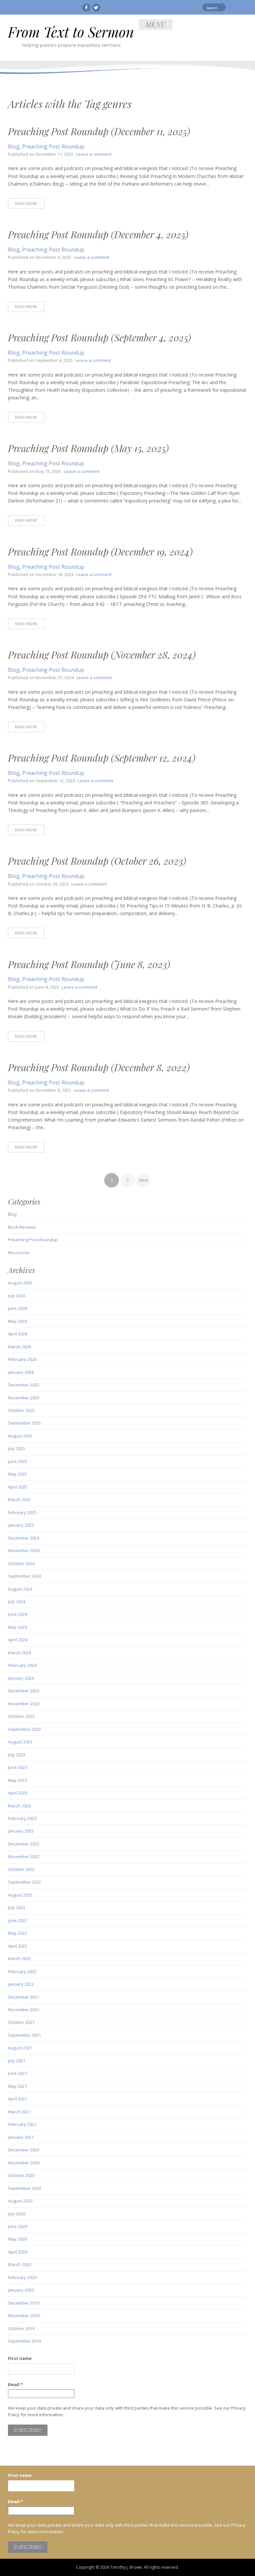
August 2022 (20, 1895)
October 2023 (21, 1716)
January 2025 (21, 1525)
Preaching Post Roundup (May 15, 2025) (88, 448)
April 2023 (18, 1793)
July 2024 (17, 1602)
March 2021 (19, 2112)
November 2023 (24, 1704)
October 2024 (21, 1563)
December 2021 (24, 1997)
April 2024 (18, 1640)
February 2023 (22, 1818)
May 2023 (17, 1780)
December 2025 (24, 1385)
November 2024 (24, 1551)
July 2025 (17, 1448)
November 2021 (24, 2010)
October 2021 (21, 2022)
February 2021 (22, 2124)
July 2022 (17, 1907)
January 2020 (21, 2290)
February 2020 (22, 2277)
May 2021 (17, 2086)
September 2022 (24, 1882)
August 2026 (20, 1283)
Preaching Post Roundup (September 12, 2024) (102, 758)
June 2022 (18, 1920)
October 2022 (21, 1869)
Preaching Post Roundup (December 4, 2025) (98, 234)
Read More (26, 203)
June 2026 (18, 1308)
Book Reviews (22, 1227)
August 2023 (20, 1742)
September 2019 (24, 2341)
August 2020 (20, 2201)
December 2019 (24, 2303)
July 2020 (17, 2214)
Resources (19, 1253)
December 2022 (24, 1844)
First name (20, 2358)
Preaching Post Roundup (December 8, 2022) (99, 1067)
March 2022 (19, 1959)
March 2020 (19, 2264)
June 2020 (18, 2226)
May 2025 (17, 1474)
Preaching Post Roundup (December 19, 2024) (100, 552)
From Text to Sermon (71, 32)
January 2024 (21, 1678)
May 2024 (17, 1627)
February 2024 (22, 1665)
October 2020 (21, 2175)
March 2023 (19, 1806)
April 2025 (18, 1487)
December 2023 (24, 1691)
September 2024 (24, 1576)
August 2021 (20, 2048)
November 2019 (24, 2315)
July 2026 (17, 1296)
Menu (156, 24)
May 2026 (17, 1321)
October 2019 (21, 2328)
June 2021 (18, 2073)
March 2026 (19, 1347)
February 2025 (22, 1512)
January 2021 (21, 2137)
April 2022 (18, 1946)
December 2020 (24, 2150)
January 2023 (21, 1831)
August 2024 (20, 1589)
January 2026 (21, 1372)
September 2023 (24, 1729)
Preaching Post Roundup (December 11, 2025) (99, 131)
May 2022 (17, 1933)
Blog (14, 146)
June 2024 (18, 1614)
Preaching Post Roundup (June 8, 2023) (89, 964)
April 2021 (18, 2099)
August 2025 (20, 1436)
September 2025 (24, 1423)
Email (15, 2384)
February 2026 (22, 1359)
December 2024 (24, 1538)
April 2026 (18, 1334)
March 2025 (19, 1499)
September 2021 (24, 2035)
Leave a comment (94, 154)
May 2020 (17, 2239)
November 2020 (24, 2163)
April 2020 (18, 2252)
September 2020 (24, 2188)
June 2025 (18, 1461)
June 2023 (18, 1767)
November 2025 (24, 1398)
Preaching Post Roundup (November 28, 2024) (102, 655)
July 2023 (17, 1755)
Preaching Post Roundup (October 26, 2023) (97, 861)
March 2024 (19, 1653)
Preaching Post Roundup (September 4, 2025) (99, 337)
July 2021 (17, 2061)
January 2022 (21, 1984)
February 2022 (22, 1971)
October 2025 (21, 1410)
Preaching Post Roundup (53, 146)
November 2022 (24, 1856)
